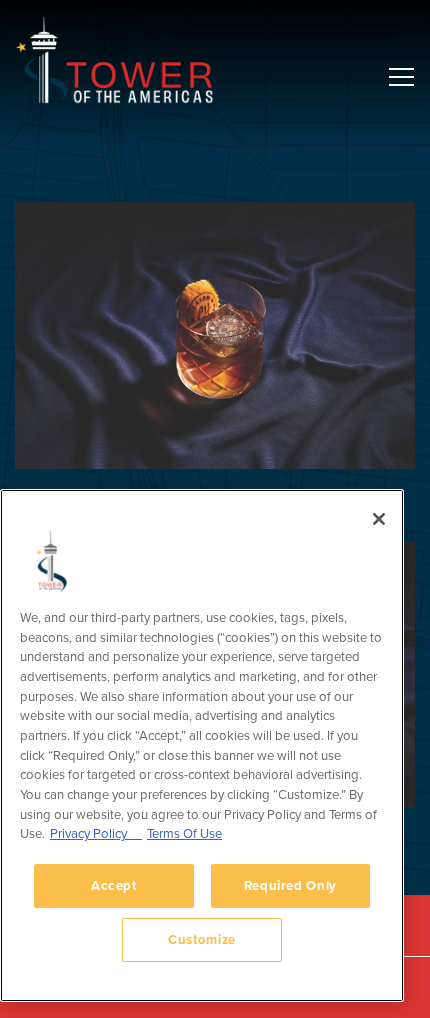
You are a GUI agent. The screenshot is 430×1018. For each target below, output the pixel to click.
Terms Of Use (184, 833)
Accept (114, 885)
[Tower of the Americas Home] (115, 60)
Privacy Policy (96, 833)
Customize (202, 939)
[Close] (379, 519)
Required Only (291, 885)
